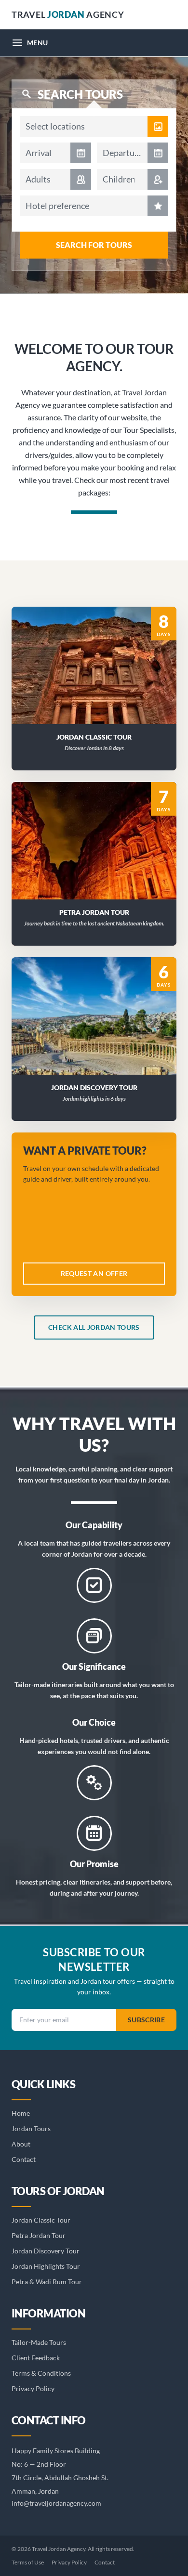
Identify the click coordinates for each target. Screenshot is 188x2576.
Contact (24, 2159)
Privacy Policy (33, 2388)
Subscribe (146, 2020)
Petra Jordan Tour (39, 2235)
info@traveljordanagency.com (56, 2503)
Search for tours (94, 245)
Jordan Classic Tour (41, 2220)
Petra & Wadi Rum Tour (47, 2282)
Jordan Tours (31, 2128)
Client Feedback (36, 2358)
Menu (37, 43)
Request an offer (94, 1273)
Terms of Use (28, 2562)
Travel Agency (68, 14)
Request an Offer (100, 678)
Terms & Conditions (41, 2373)
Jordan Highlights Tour (46, 2266)
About (21, 2144)
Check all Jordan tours (94, 1327)
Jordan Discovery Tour (46, 2251)
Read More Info (100, 653)
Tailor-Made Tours (39, 2342)
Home (21, 2113)
